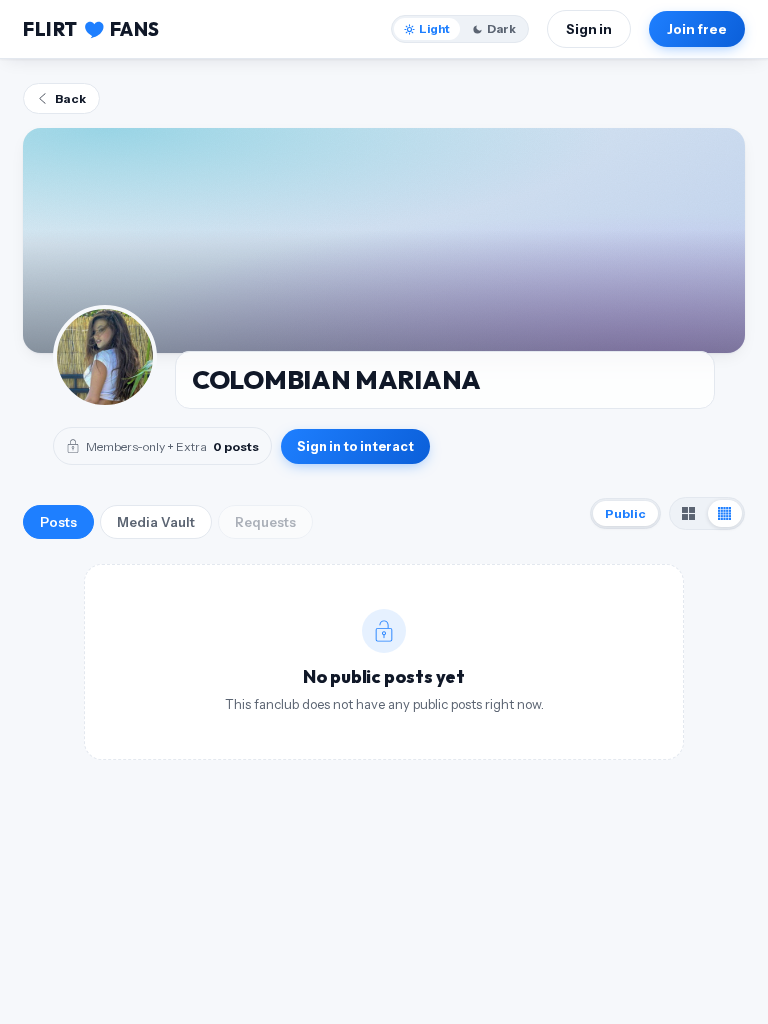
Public (625, 513)
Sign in (589, 29)
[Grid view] (689, 513)
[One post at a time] (725, 513)
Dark (501, 29)
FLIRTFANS (91, 29)
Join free (697, 29)
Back (70, 98)
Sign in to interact (355, 446)
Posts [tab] (58, 522)
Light (434, 29)
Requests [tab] (265, 522)
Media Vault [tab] (156, 522)
